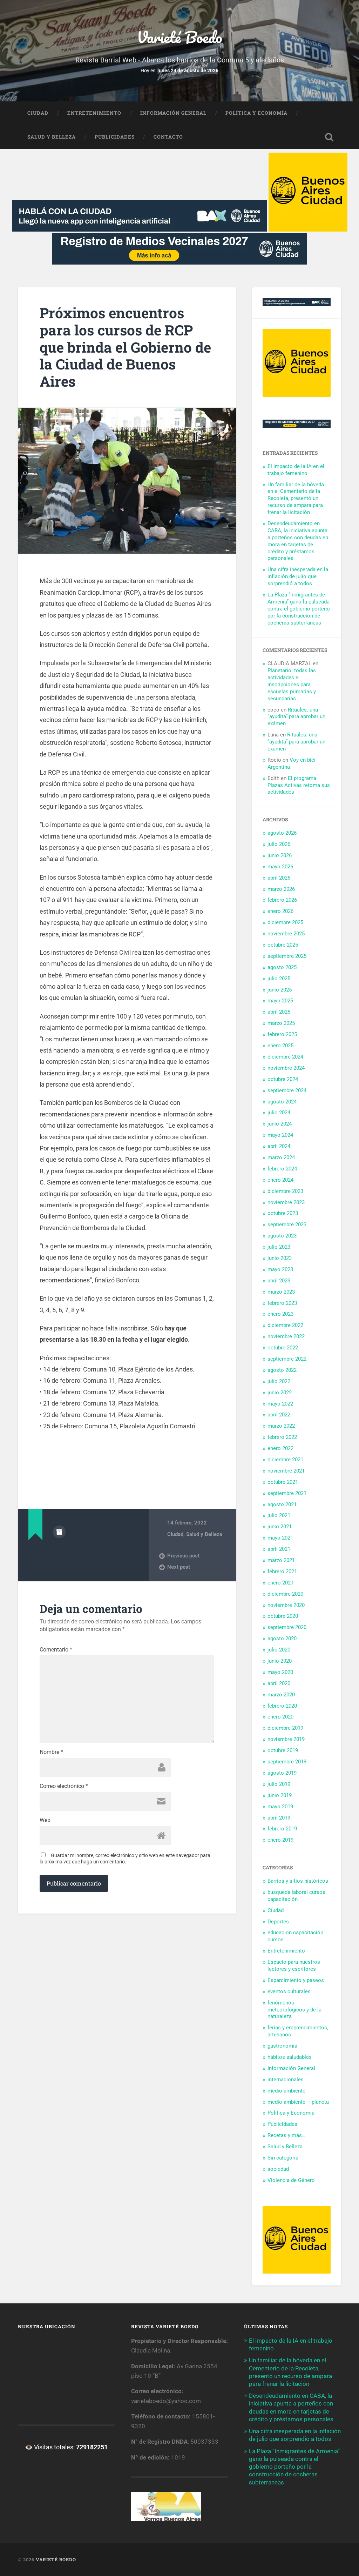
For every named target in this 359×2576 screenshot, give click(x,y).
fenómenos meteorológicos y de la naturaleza (294, 2010)
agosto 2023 (282, 1236)
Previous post (183, 1556)
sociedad (278, 2169)
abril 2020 (279, 1683)
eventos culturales (289, 1991)
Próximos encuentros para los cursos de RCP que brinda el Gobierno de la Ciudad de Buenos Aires (125, 347)
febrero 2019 (282, 1829)
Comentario (56, 1650)
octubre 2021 (283, 1482)
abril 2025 (279, 1012)
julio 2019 (279, 1784)
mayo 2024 (280, 1135)
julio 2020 (279, 1650)
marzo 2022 (281, 1426)
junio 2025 (280, 990)
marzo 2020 (281, 1695)
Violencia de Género (291, 2180)
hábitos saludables (290, 2057)
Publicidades (115, 137)
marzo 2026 (281, 889)
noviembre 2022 (286, 1336)
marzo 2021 (281, 1560)
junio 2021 (280, 1527)
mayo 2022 (280, 1404)
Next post (179, 1567)
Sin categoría (283, 2158)
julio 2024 (279, 1113)
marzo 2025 (281, 1023)
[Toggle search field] (329, 137)
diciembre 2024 (285, 1057)
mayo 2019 (280, 1807)
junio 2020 (280, 1661)
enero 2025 (280, 1046)
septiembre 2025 (287, 956)
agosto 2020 (282, 1639)
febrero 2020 (282, 1706)
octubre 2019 (283, 1750)
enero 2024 (280, 1180)
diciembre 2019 (285, 1728)
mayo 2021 (280, 1538)
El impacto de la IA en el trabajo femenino (296, 470)
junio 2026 (280, 855)
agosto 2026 (282, 833)
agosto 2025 (282, 967)
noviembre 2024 (286, 1068)
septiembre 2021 (287, 1493)
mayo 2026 (280, 867)
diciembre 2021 (285, 1460)
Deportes (278, 1922)
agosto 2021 (282, 1504)
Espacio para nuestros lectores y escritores (294, 1966)
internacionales (286, 2080)
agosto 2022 (282, 1370)
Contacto (168, 137)
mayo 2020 (280, 1672)
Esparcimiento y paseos (296, 1980)
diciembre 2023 (285, 1191)
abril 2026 (279, 878)
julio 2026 (279, 844)
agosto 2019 (282, 1773)
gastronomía (282, 2046)
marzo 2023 (281, 1292)
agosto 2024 (282, 1102)
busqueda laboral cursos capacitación (296, 1896)
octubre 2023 (283, 1213)
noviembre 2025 (286, 934)
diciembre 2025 (285, 922)
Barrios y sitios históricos (298, 1881)
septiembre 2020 (287, 1627)
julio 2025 (279, 979)
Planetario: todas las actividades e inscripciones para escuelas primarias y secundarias (292, 685)
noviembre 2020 (286, 1605)
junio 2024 (280, 1124)
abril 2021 (279, 1549)
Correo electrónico (64, 1786)
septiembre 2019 (287, 1762)
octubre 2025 (283, 945)
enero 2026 (280, 911)
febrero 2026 (282, 900)
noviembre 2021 (286, 1471)
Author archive (59, 1532)
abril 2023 (279, 1281)
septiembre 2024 (287, 1090)
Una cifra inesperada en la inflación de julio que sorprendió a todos (298, 576)
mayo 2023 (280, 1269)
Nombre (51, 1752)
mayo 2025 (280, 1001)
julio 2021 (279, 1515)
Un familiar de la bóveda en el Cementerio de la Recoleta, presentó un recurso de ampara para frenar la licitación (296, 499)
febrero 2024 (282, 1169)
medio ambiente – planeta (298, 2102)
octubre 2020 (283, 1616)
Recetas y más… (286, 2135)
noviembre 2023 (286, 1202)
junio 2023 (280, 1258)
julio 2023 (279, 1247)
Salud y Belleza (52, 137)
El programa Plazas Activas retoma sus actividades (299, 785)
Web (45, 1820)
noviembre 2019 (286, 1739)
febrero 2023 (282, 1303)
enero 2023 (280, 1314)
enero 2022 (280, 1448)
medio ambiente (286, 2091)
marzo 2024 (281, 1157)
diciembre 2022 (285, 1325)
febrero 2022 (282, 1437)
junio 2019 (280, 1795)
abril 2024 (279, 1146)
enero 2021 (280, 1583)
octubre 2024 (283, 1079)
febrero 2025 (282, 1034)
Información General (173, 113)
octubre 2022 (283, 1348)
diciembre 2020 (285, 1594)
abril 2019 (279, 1818)
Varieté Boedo (179, 37)
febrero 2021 (282, 1571)
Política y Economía (256, 113)
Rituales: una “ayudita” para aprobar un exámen (296, 717)
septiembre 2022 (287, 1359)
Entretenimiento (94, 113)
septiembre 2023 (287, 1224)
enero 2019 (280, 1840)
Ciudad (38, 113)
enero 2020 (280, 1717)
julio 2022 (279, 1381)
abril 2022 (279, 1415)
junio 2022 (280, 1393)
